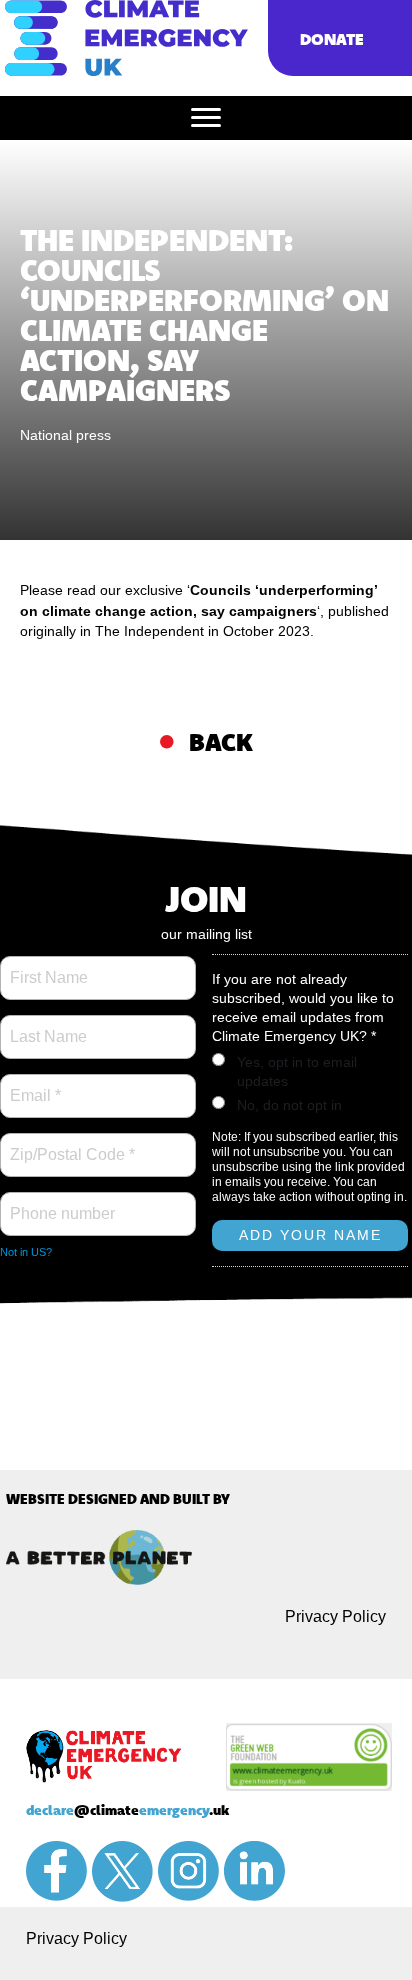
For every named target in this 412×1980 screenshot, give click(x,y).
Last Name (45, 1025)
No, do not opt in (289, 1105)
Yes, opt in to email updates (297, 1071)
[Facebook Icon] (56, 1871)
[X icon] (122, 1871)
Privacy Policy (335, 1616)
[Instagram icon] (188, 1871)
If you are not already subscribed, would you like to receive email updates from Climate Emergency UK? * (303, 1007)
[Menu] (206, 118)
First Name (47, 966)
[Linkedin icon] (254, 1871)
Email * (33, 1084)
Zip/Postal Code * (68, 1143)
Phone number (59, 1202)
